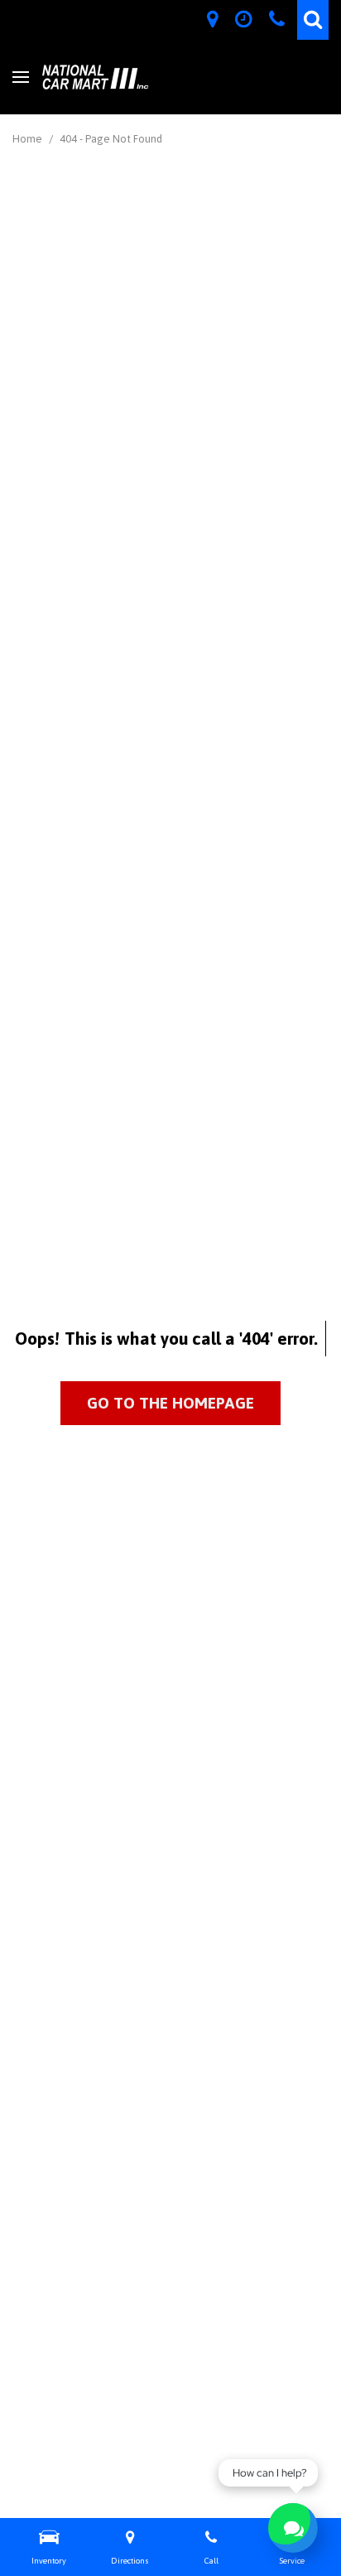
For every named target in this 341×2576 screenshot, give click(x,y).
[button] (313, 20)
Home (29, 139)
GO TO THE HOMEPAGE (170, 1403)
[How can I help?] (293, 2528)
